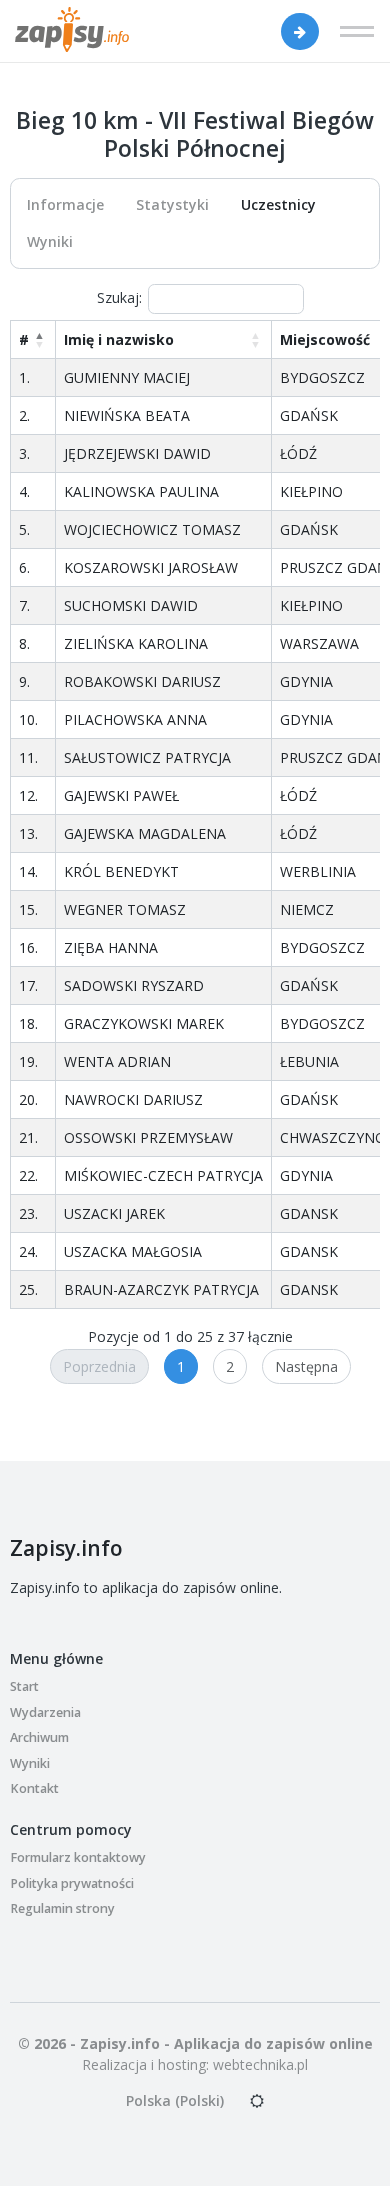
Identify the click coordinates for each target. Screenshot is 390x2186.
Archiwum (39, 1737)
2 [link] (230, 1366)
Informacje (65, 204)
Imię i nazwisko (119, 339)
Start (24, 1686)
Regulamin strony (62, 1908)
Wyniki (50, 241)
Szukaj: (119, 297)
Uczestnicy (278, 204)
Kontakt (34, 1788)
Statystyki (172, 204)
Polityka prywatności (72, 1883)
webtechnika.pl (260, 2064)
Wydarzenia (45, 1712)
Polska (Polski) (175, 2100)
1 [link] (181, 1366)
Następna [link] (306, 1366)
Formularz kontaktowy (78, 1857)
